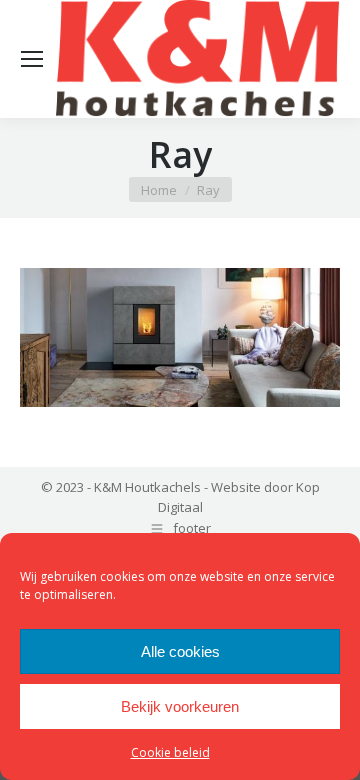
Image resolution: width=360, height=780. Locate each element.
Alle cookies (180, 651)
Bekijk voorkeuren (180, 706)
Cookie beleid (170, 752)
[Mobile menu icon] (32, 59)
